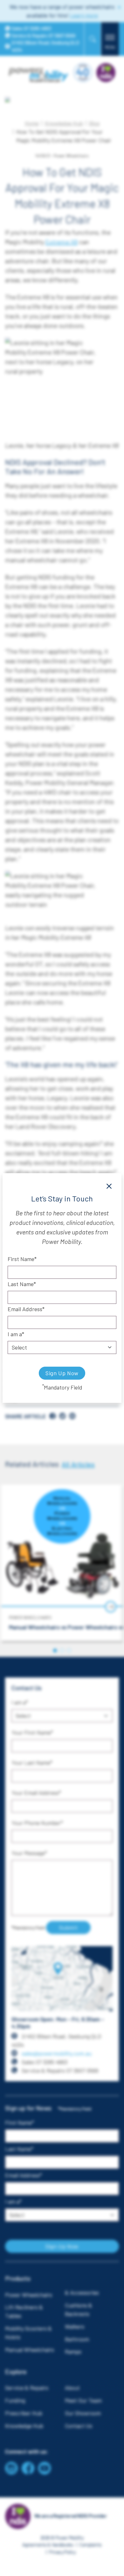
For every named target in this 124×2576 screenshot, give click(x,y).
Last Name (21, 1284)
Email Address (25, 1309)
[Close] (109, 1186)
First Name (21, 1259)
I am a (15, 1334)
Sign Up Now (62, 1373)
